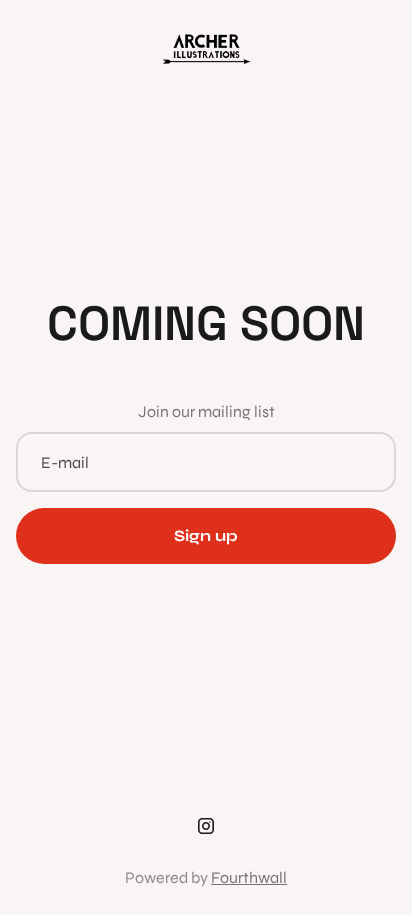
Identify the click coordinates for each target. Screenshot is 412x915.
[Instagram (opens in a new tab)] (206, 826)
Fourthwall (249, 877)
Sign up (206, 535)
